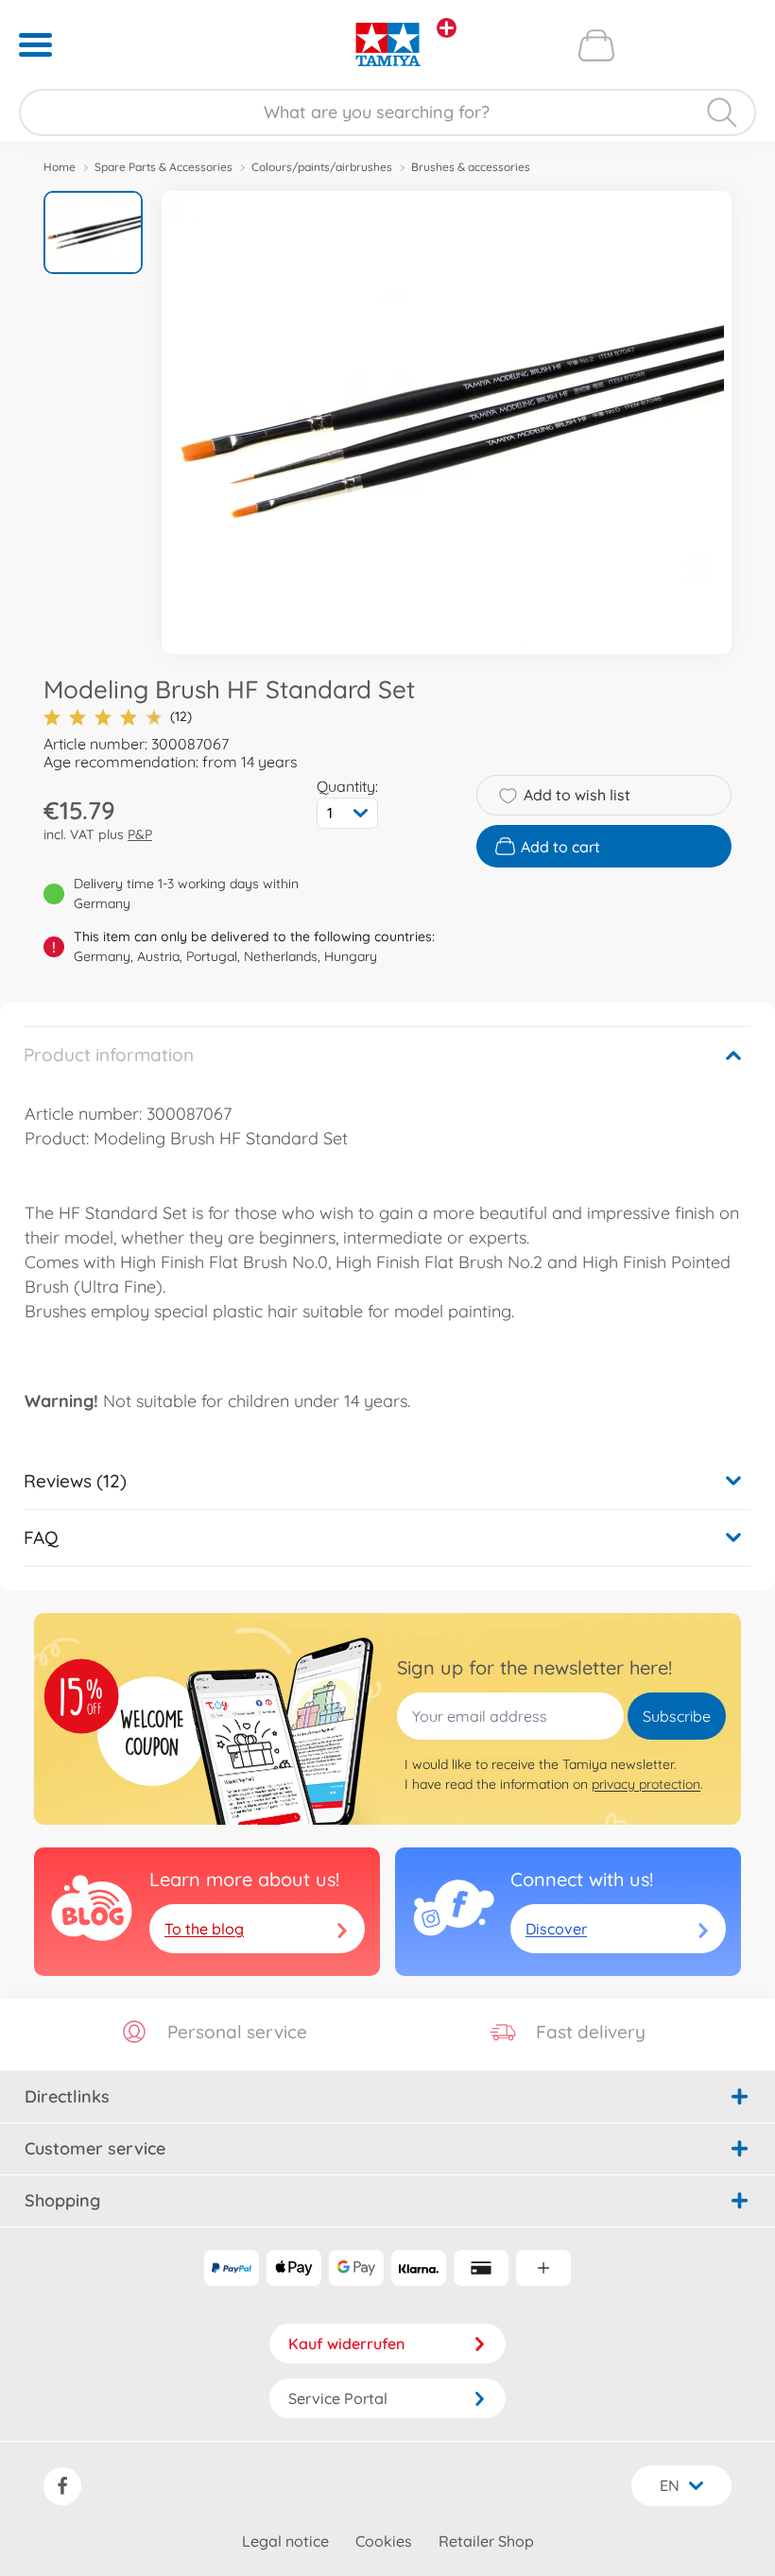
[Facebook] (62, 2486)
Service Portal (338, 2398)
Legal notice (285, 2541)
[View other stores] (447, 28)
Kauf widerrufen (346, 2344)
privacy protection (646, 1784)
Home (60, 167)
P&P (140, 834)
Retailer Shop (486, 2541)
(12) (181, 716)
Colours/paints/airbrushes (322, 167)
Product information (109, 1055)
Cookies (384, 2541)
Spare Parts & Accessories (164, 167)
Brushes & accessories (471, 167)
